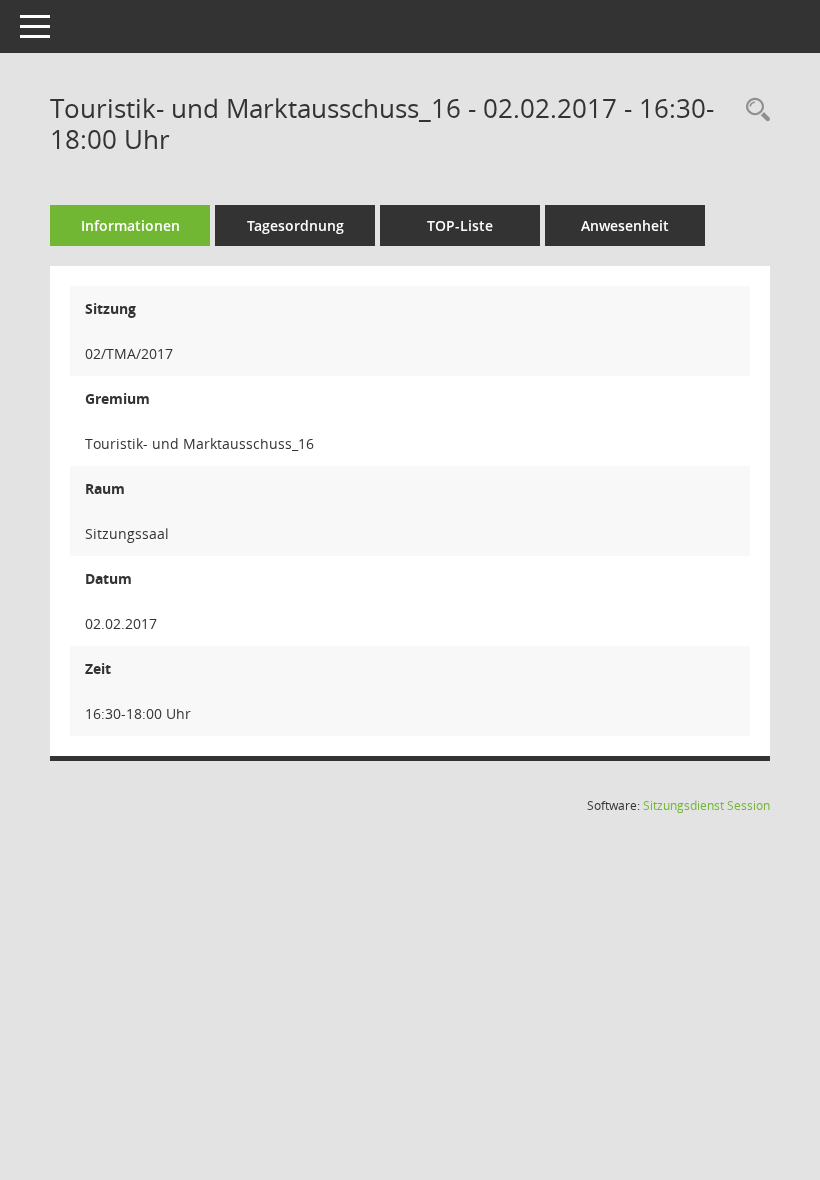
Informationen (130, 225)
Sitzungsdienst (706, 805)
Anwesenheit (625, 225)
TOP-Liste (460, 225)
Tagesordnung (295, 225)
